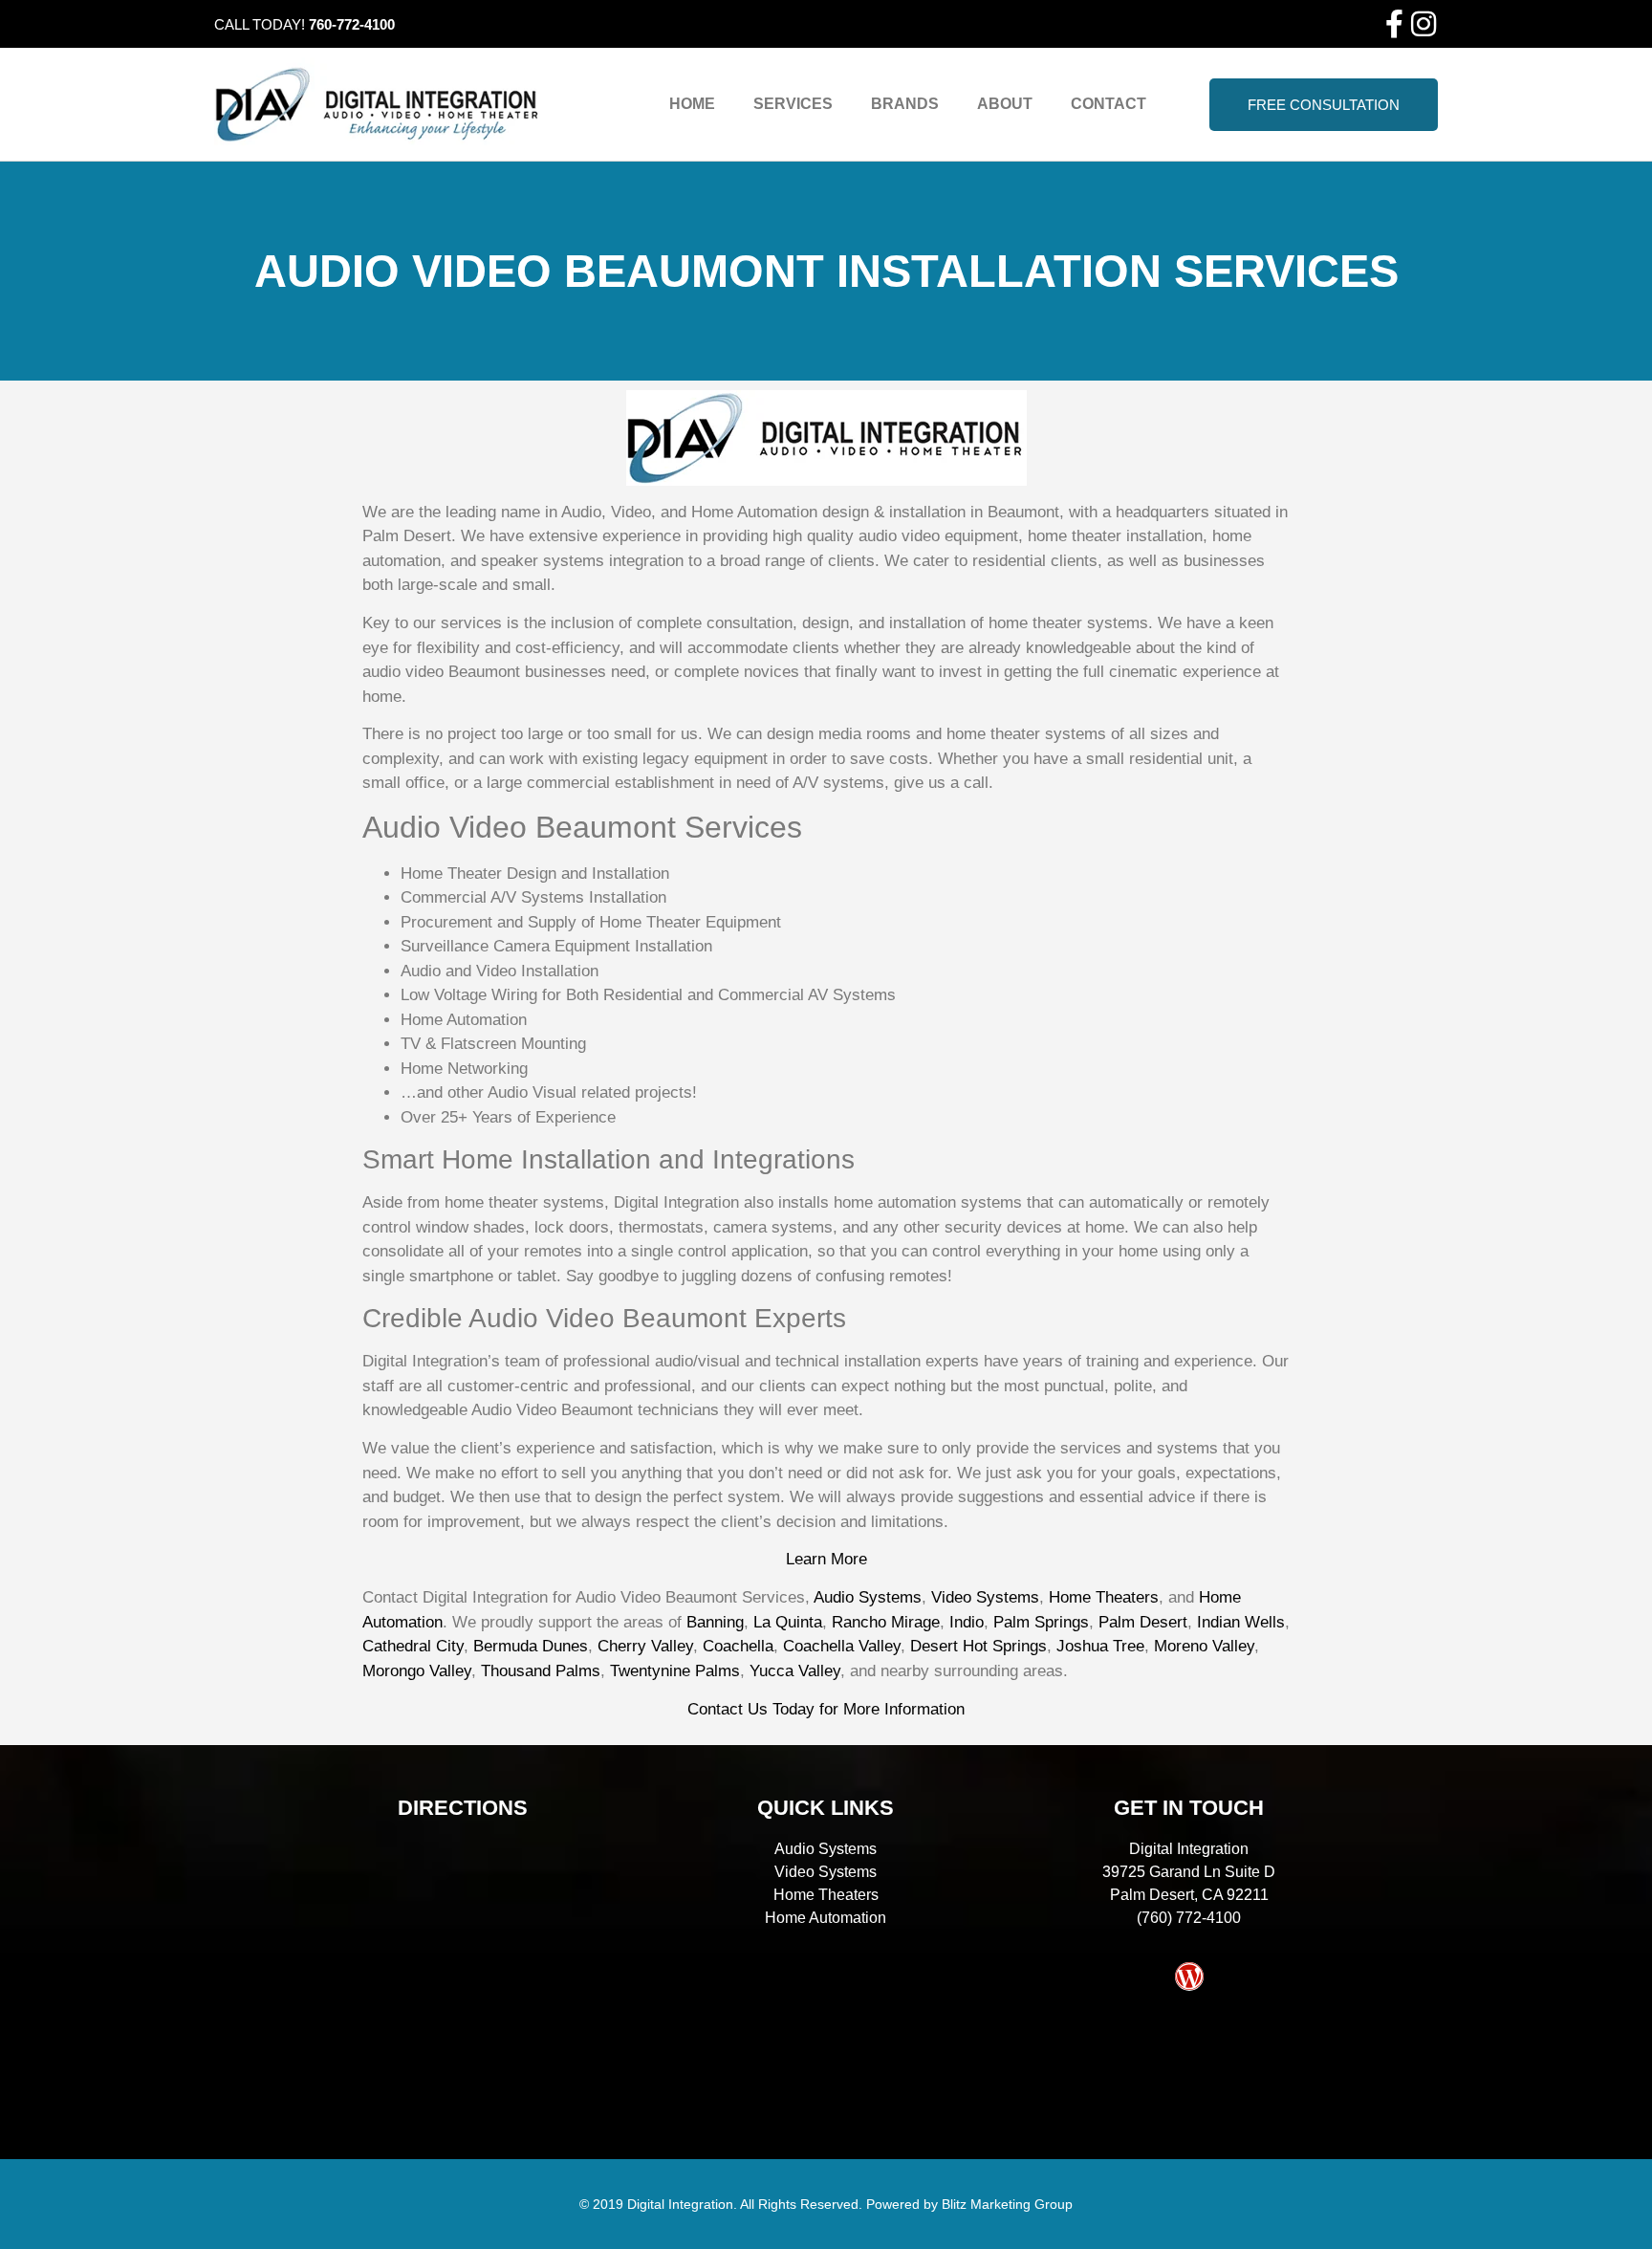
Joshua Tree (1100, 1646)
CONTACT (1109, 104)
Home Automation (826, 1918)
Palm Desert (1143, 1622)
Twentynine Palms (675, 1671)
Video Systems (985, 1597)
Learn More (826, 1559)
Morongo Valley (417, 1671)
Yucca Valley (795, 1671)
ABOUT (1005, 104)
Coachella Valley (842, 1646)
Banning (715, 1622)
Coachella (738, 1646)
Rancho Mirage (886, 1622)
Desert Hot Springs (978, 1646)
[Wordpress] (1189, 1976)
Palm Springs (1041, 1622)
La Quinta (788, 1622)
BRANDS (905, 104)
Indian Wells (1241, 1622)
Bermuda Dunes (531, 1646)
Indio (967, 1622)
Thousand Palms (541, 1671)
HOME (692, 104)
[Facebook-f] (1395, 24)
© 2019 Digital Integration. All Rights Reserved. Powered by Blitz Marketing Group (826, 2204)
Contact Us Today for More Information (826, 1709)
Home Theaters (1104, 1597)
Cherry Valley (645, 1646)
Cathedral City (413, 1646)
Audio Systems (868, 1597)
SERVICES (793, 104)
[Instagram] (1424, 24)
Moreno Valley (1204, 1646)
